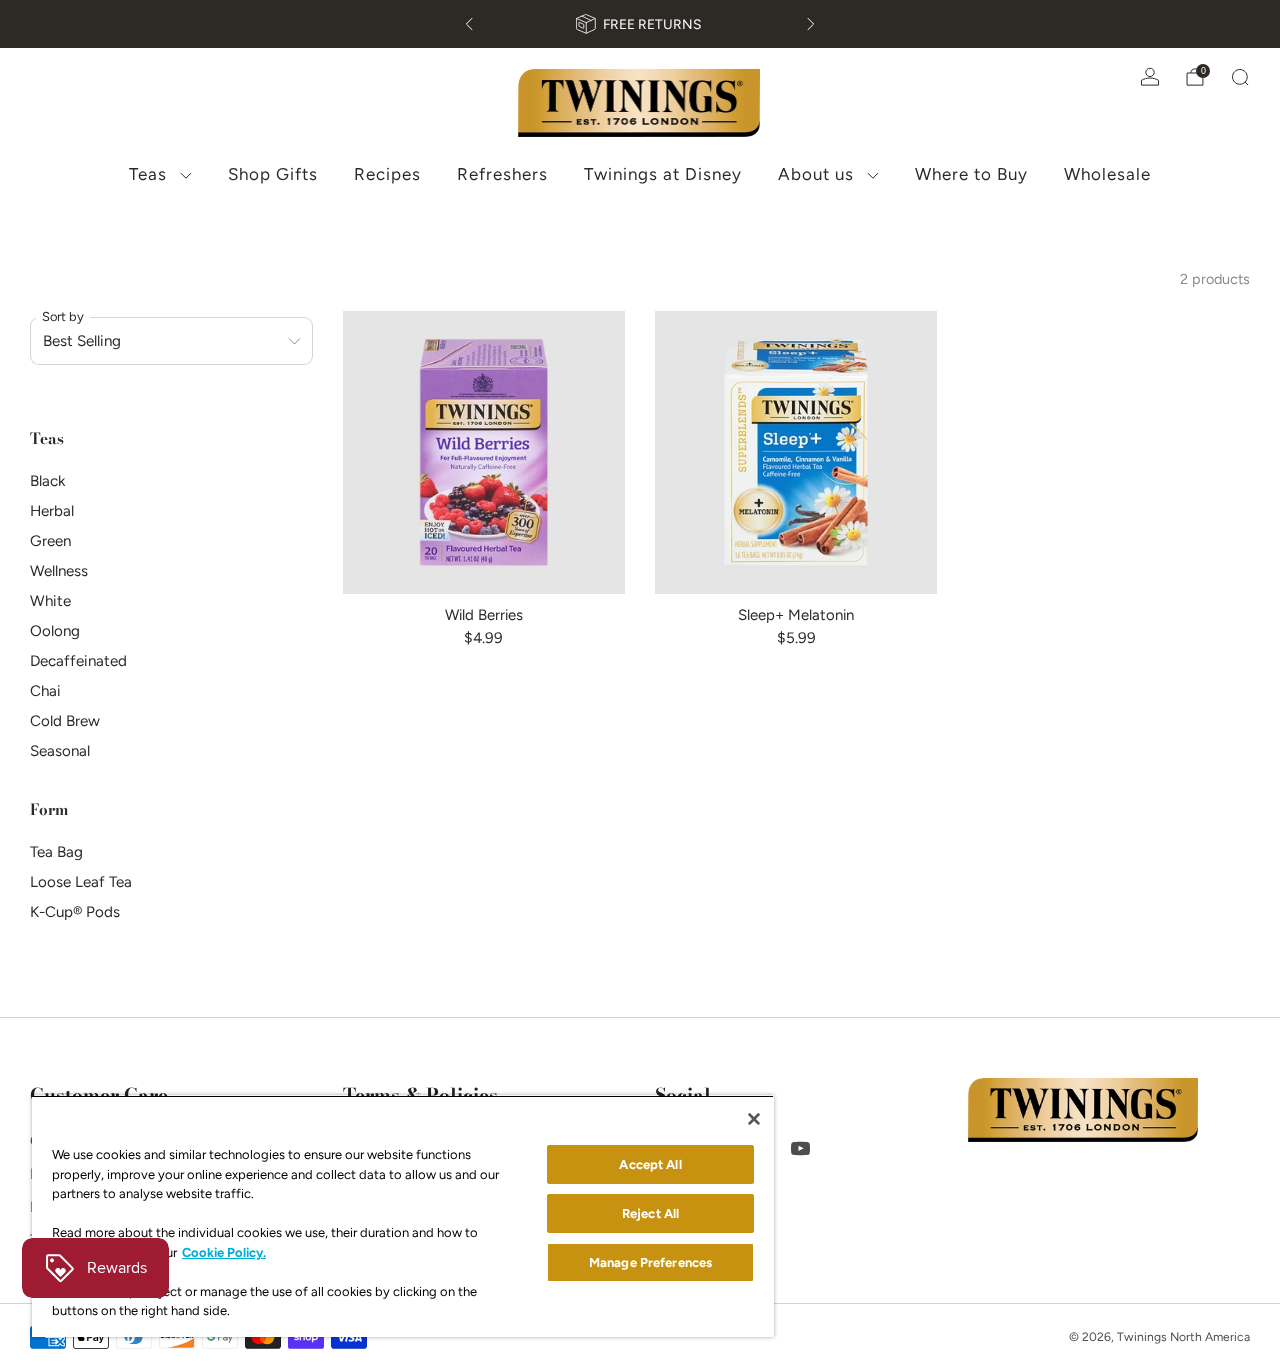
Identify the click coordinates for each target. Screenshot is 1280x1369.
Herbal (52, 511)
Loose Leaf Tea (81, 882)
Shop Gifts (273, 174)
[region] (403, 1216)
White (50, 601)
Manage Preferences (650, 1262)
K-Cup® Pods (75, 912)
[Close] (754, 1119)
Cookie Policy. (224, 1252)
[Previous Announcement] (469, 24)
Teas (148, 174)
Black (47, 481)
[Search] (1240, 77)
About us (816, 174)
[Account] (1150, 77)
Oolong (55, 631)
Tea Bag (56, 852)
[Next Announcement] (811, 24)
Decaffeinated (78, 661)
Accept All (650, 1164)
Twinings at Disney (663, 174)
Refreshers (502, 174)
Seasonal (60, 751)
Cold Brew (65, 721)
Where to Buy (971, 174)
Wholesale (1107, 174)
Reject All (650, 1213)
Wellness (59, 571)
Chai (45, 691)
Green (50, 541)
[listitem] (640, 24)
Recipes (387, 174)
